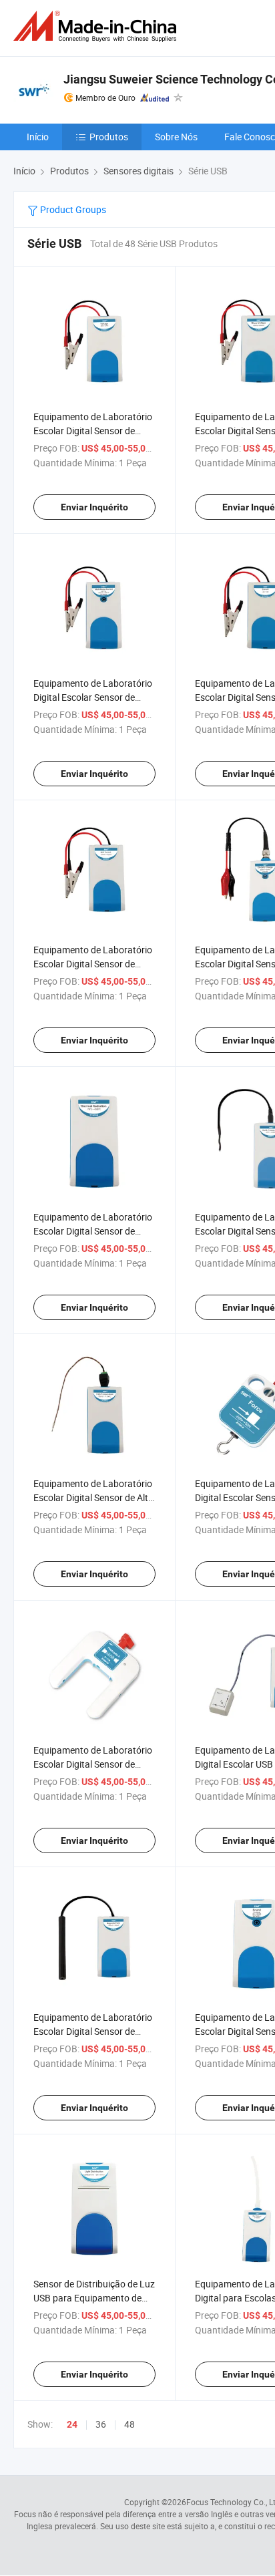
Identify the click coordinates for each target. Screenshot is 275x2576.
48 (129, 2424)
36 (101, 2424)
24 (72, 2424)
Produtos (109, 137)
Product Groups (72, 209)
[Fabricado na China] (97, 26)
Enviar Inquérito (94, 507)
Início (38, 137)
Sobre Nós (176, 137)
